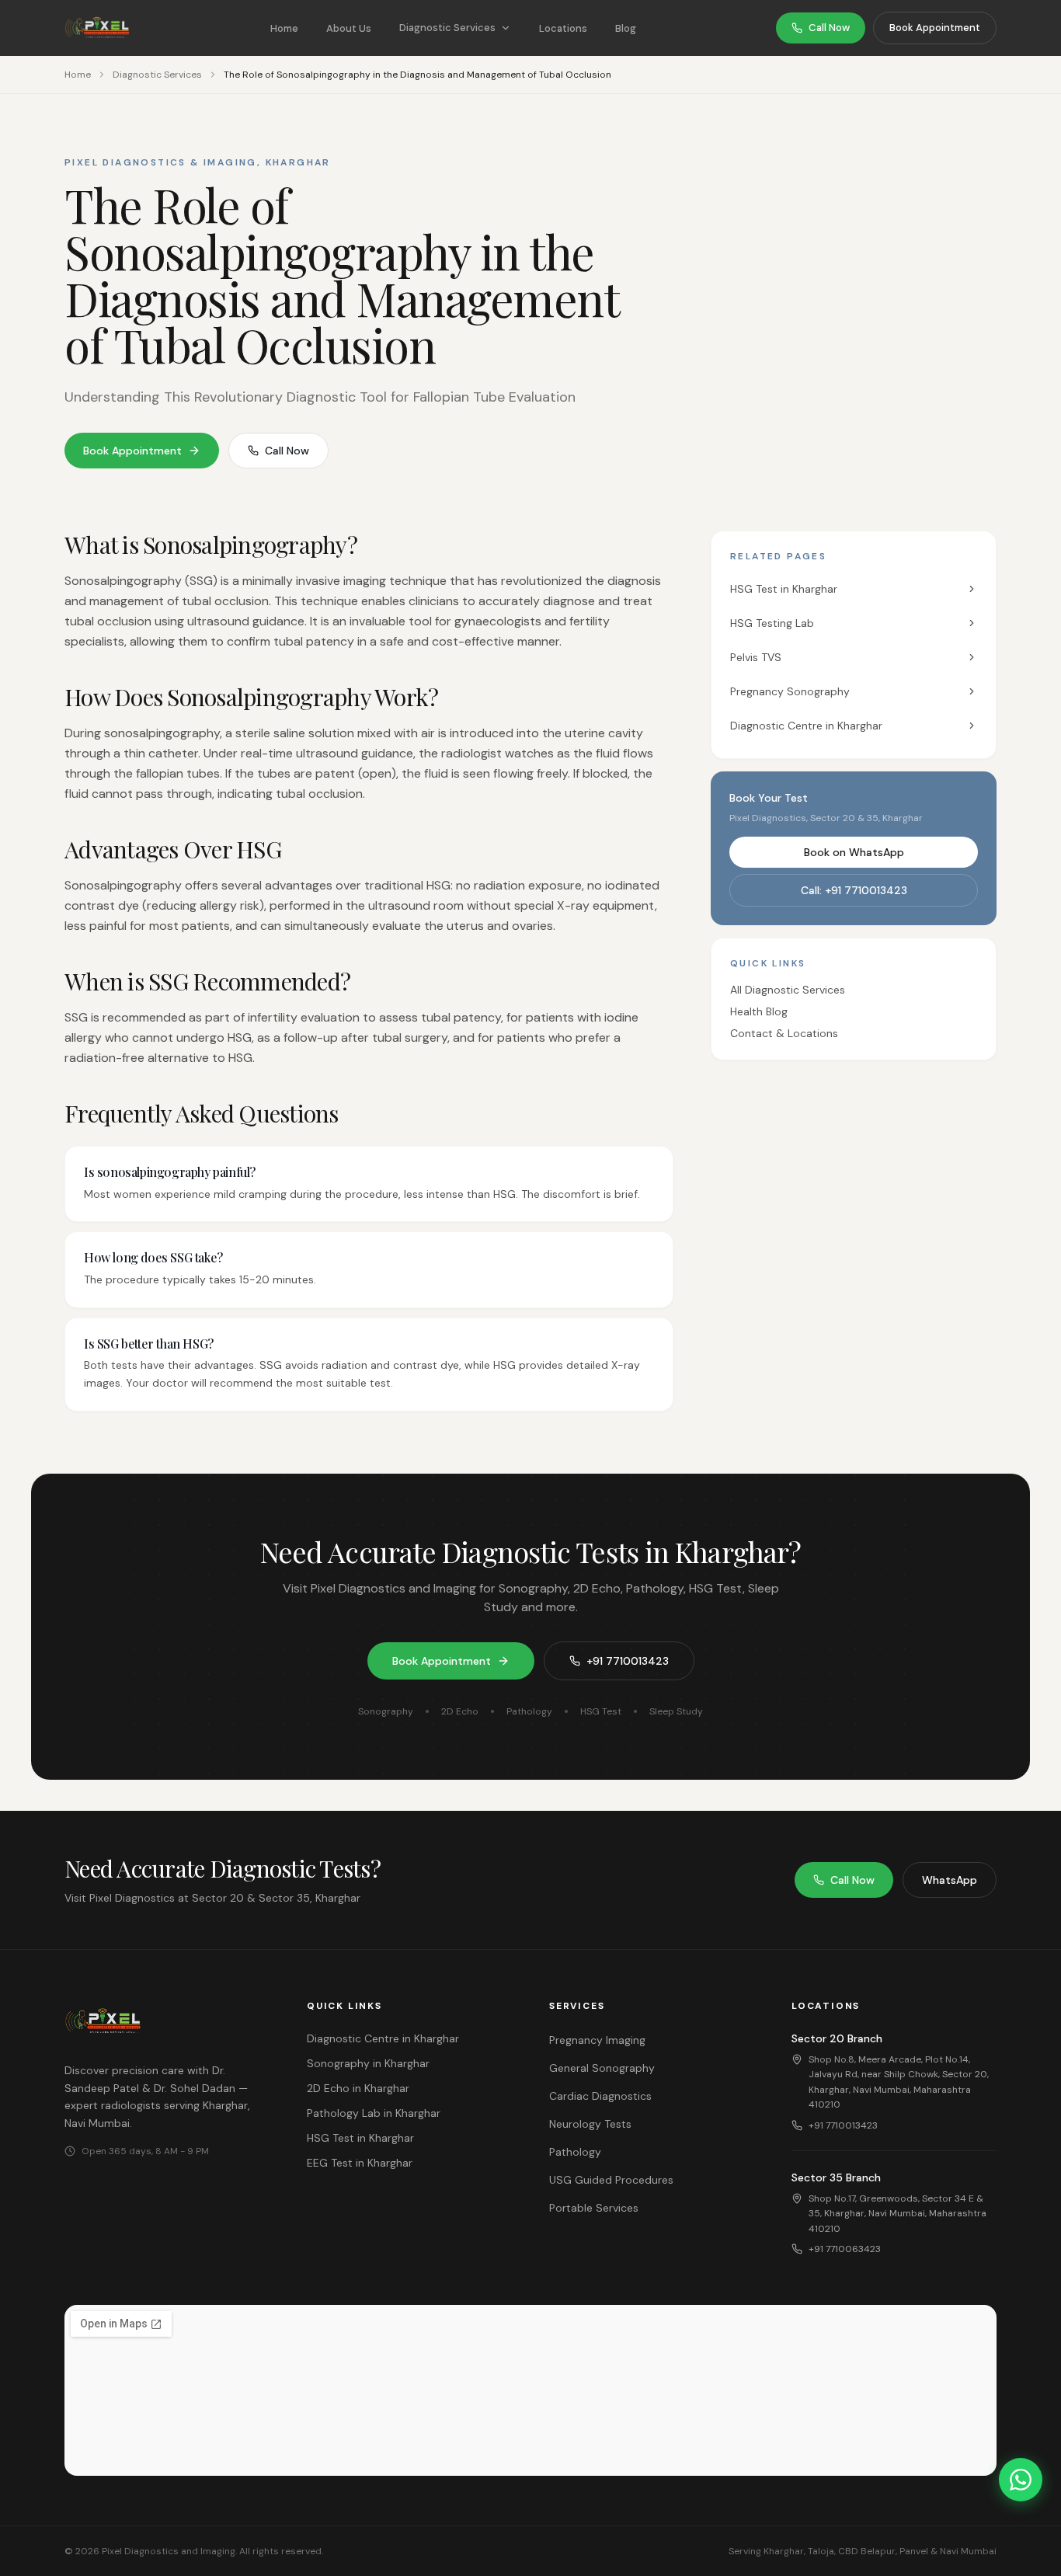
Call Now (829, 28)
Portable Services (594, 2208)
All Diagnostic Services (788, 990)
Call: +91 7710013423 (854, 890)
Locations (563, 28)
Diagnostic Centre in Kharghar (806, 726)
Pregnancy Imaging (597, 2040)
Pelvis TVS (756, 657)
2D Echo (460, 1711)
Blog (626, 28)
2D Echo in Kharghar (358, 2088)
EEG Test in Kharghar (360, 2163)
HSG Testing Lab (772, 623)
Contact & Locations (784, 1033)
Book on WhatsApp (854, 852)
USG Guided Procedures (611, 2180)
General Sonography (602, 2068)
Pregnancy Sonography (790, 691)
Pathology (529, 1711)
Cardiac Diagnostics (600, 2096)
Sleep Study (676, 1711)
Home (284, 28)
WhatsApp (950, 1880)
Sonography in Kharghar (368, 2063)
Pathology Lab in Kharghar (374, 2113)
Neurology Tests (590, 2124)
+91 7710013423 (628, 1661)
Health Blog (759, 1011)
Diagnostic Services (447, 28)
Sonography (386, 1711)
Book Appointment (935, 28)
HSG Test (601, 1711)
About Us (349, 28)
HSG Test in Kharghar (784, 589)
